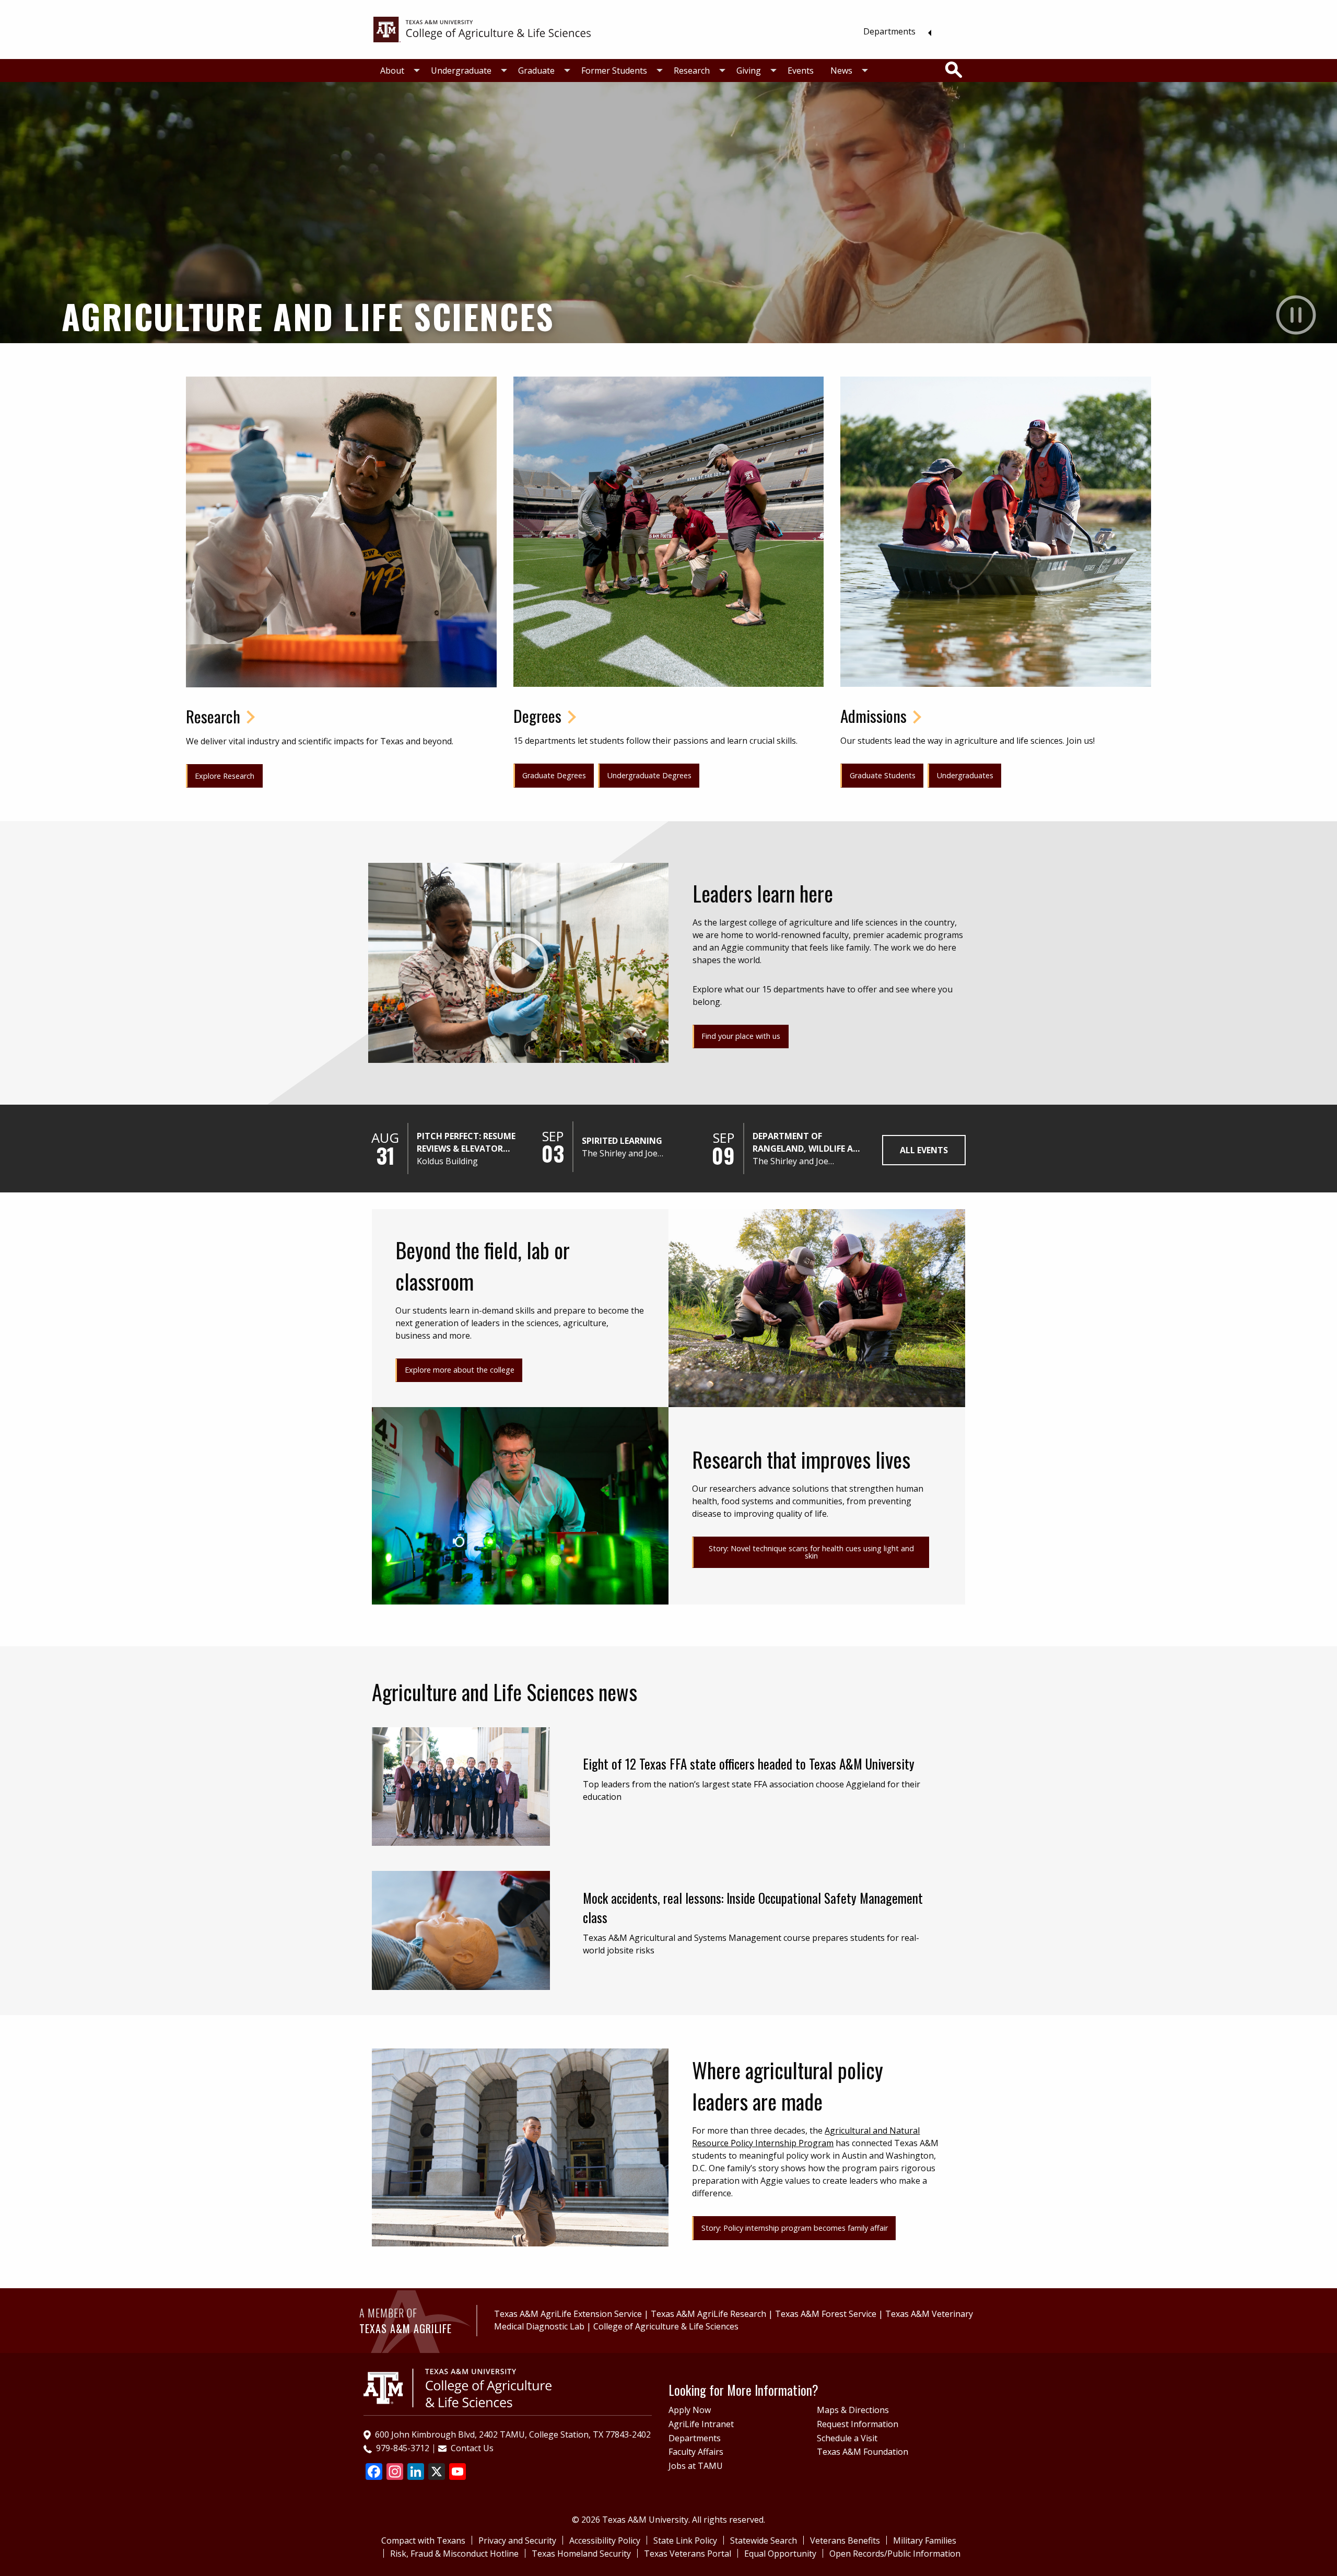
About (392, 71)
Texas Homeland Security (581, 2554)
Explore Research (225, 776)
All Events (924, 1150)
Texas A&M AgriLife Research (708, 2314)
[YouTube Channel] (458, 2473)
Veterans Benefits (845, 2540)
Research (692, 71)
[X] (437, 2473)
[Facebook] (374, 2473)
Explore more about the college (460, 1370)
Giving (749, 71)
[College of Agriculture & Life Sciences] (482, 29)
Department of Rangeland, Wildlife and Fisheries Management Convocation (809, 1143)
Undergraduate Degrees (649, 775)
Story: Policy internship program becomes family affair (795, 2228)
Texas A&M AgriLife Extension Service (568, 2314)
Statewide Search (764, 2540)
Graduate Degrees (554, 775)
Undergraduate (461, 71)
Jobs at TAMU (696, 2466)
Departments (889, 31)
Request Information (858, 2424)
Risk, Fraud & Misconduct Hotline (454, 2554)
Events (801, 71)
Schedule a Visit (847, 2438)
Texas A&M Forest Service (826, 2314)
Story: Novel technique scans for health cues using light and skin (811, 1552)
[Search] (954, 70)
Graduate (536, 71)
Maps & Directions (853, 2410)
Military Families (925, 2540)
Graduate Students (883, 775)
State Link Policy (685, 2540)
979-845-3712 (403, 2448)
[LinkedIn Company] (416, 2473)
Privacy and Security (517, 2540)
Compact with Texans (423, 2540)
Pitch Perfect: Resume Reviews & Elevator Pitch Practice (466, 1143)
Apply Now (690, 2410)
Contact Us (472, 2448)
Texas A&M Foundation (863, 2452)
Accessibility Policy (605, 2540)
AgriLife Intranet (701, 2424)
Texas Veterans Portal (688, 2554)
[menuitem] (894, 31)
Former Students (614, 71)
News (841, 71)
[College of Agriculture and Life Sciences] (458, 2387)
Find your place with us (741, 1036)
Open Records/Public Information (895, 2554)
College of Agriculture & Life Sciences (666, 2326)
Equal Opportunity (780, 2554)
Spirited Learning (622, 1141)
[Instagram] (395, 2473)
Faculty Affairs (696, 2452)
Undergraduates (965, 775)
